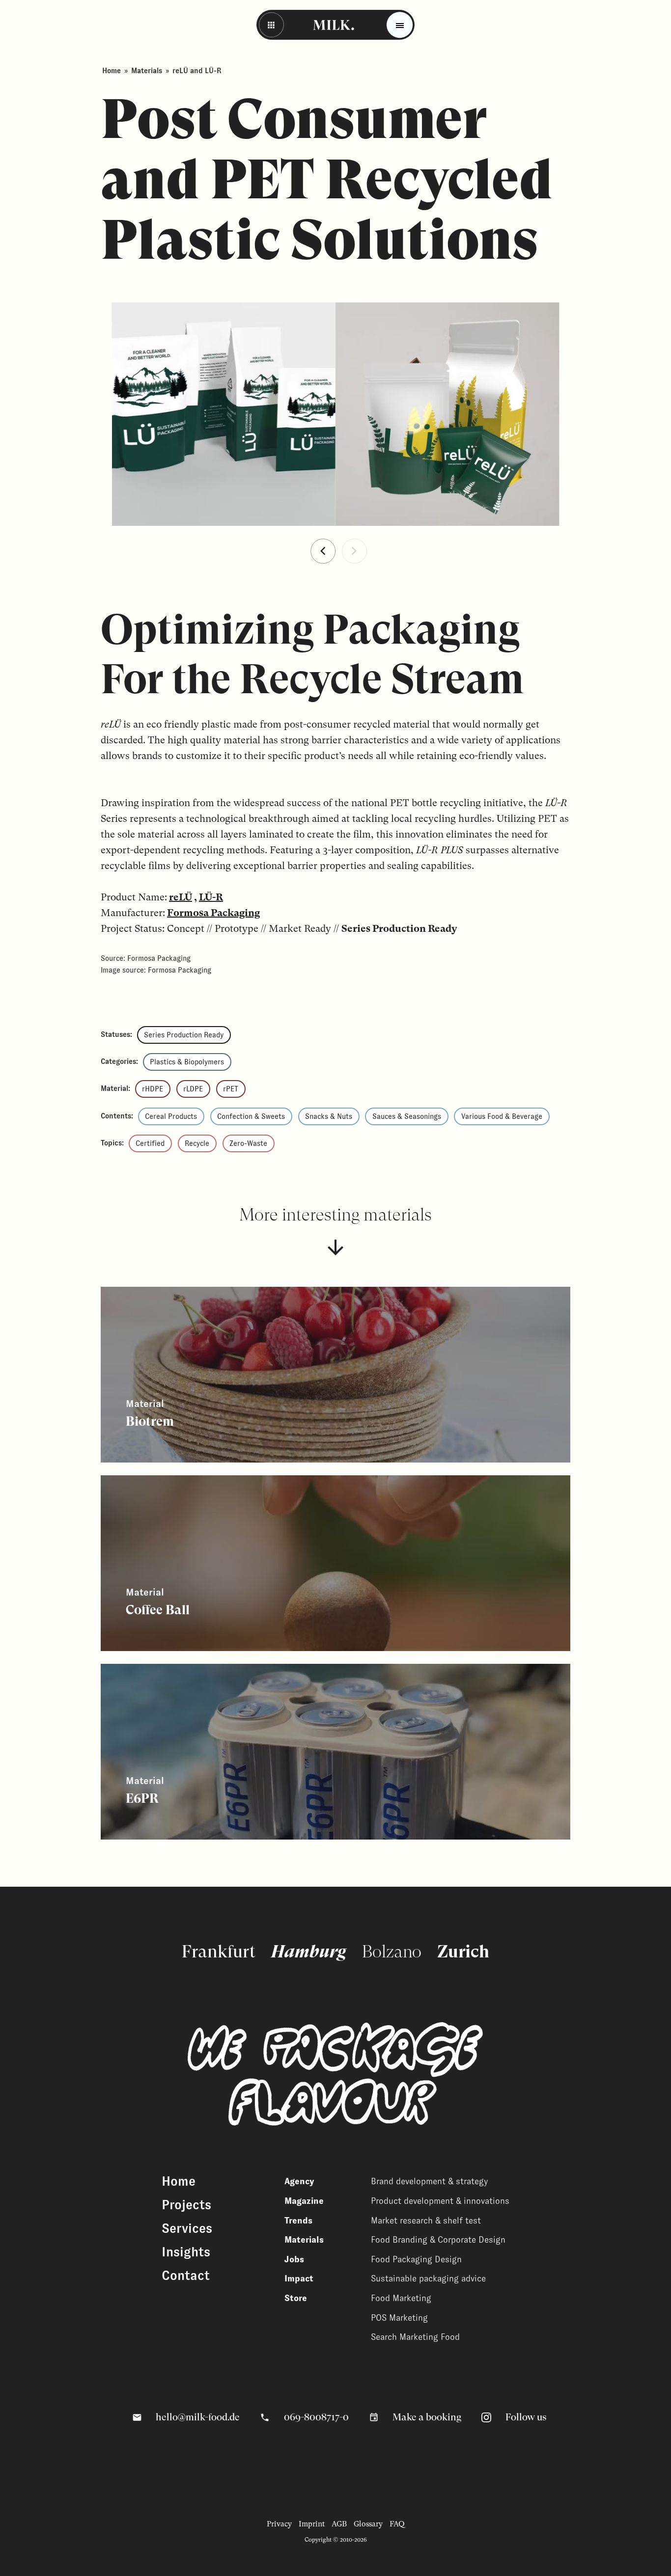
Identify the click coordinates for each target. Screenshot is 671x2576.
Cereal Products (171, 1116)
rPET (231, 1089)
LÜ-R (211, 897)
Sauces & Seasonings (407, 1116)
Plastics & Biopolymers (187, 1062)
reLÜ (181, 897)
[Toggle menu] (400, 25)
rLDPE (193, 1089)
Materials (147, 71)
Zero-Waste (248, 1143)
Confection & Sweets (251, 1116)
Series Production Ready (184, 1035)
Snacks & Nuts (329, 1116)
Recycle (197, 1143)
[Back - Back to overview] (271, 25)
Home (112, 71)
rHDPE (153, 1089)
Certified (150, 1143)
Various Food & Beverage (502, 1116)
